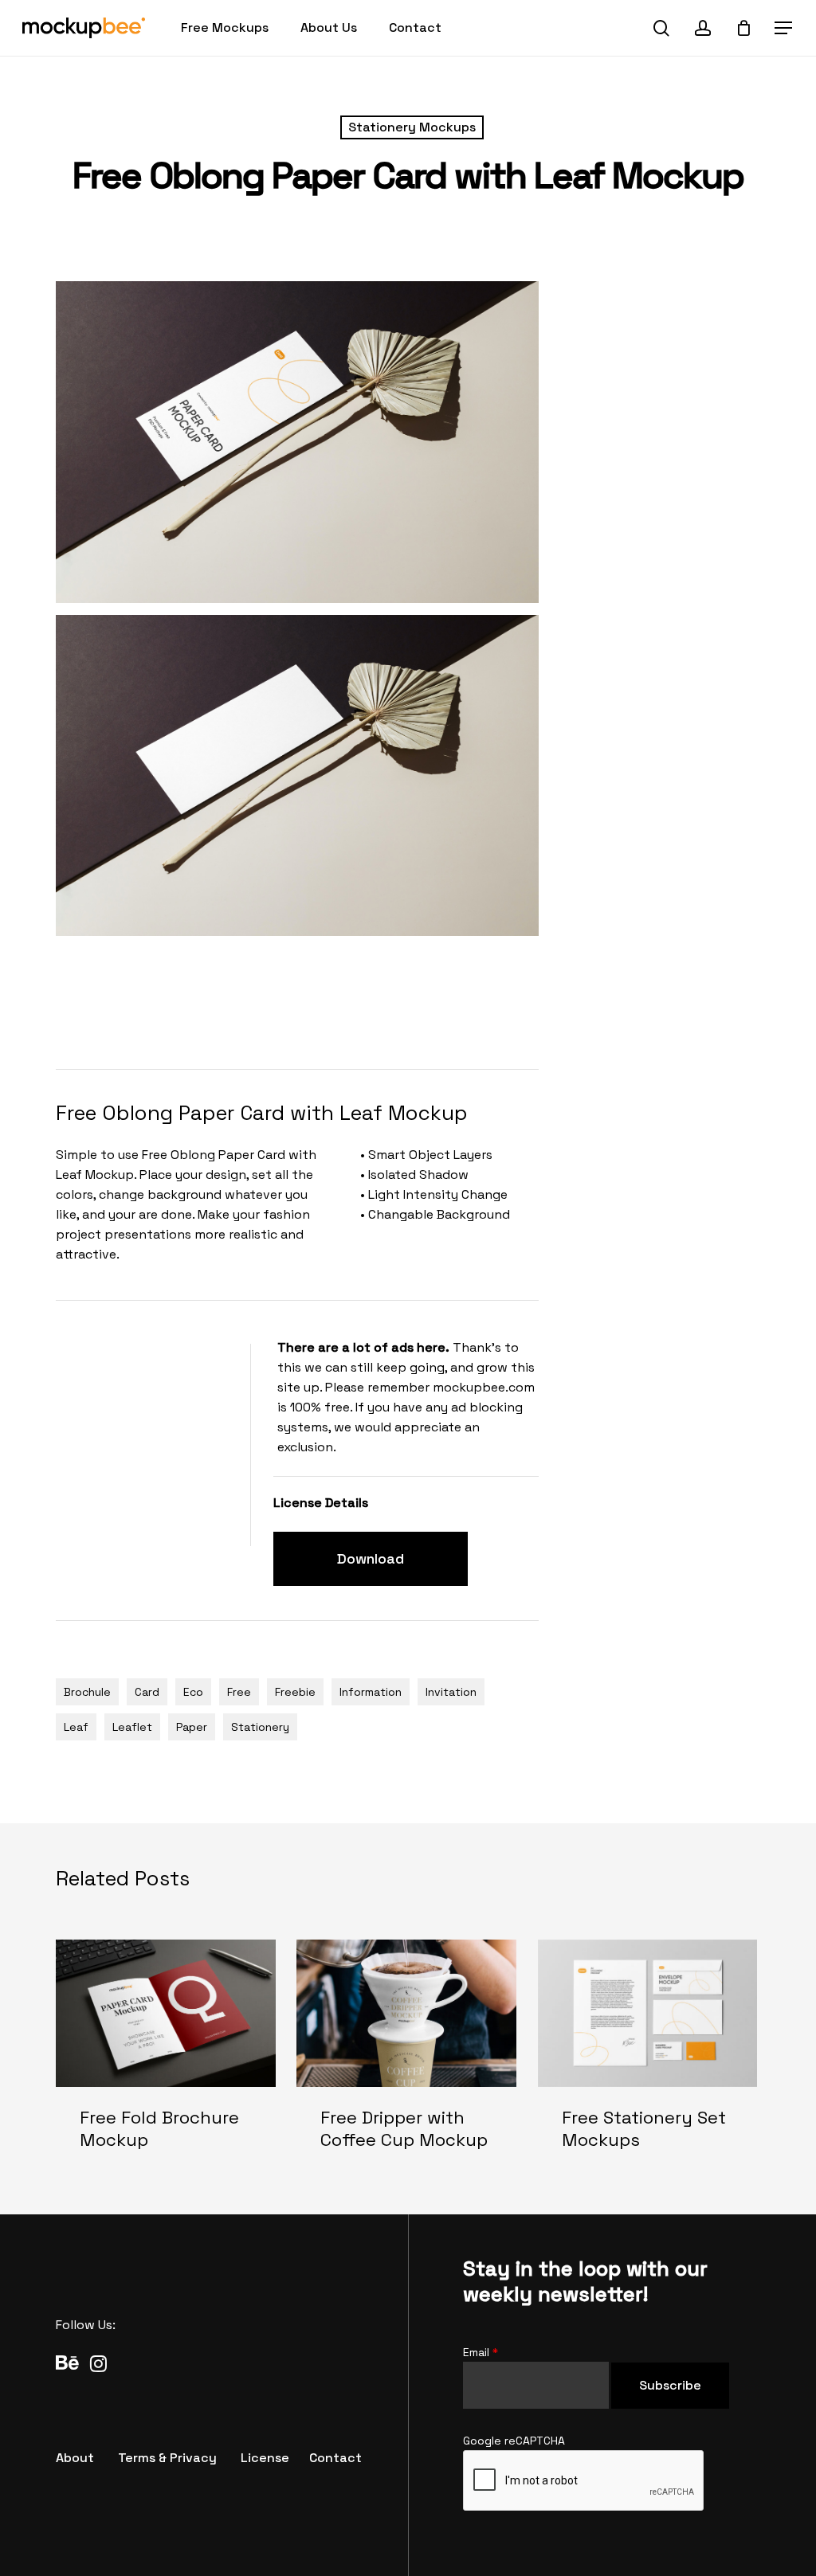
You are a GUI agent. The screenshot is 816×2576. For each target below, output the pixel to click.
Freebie (295, 1692)
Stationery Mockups (412, 127)
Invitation (451, 1692)
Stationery (260, 1727)
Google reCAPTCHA (514, 2441)
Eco (193, 1692)
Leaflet (132, 1727)
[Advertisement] (346, 1000)
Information (371, 1692)
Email (481, 2352)
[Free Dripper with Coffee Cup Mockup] (406, 2058)
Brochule (87, 1692)
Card (147, 1692)
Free (239, 1692)
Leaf (76, 1727)
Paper (192, 1727)
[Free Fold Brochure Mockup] (166, 2058)
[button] (784, 28)
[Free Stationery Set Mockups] (648, 2058)
